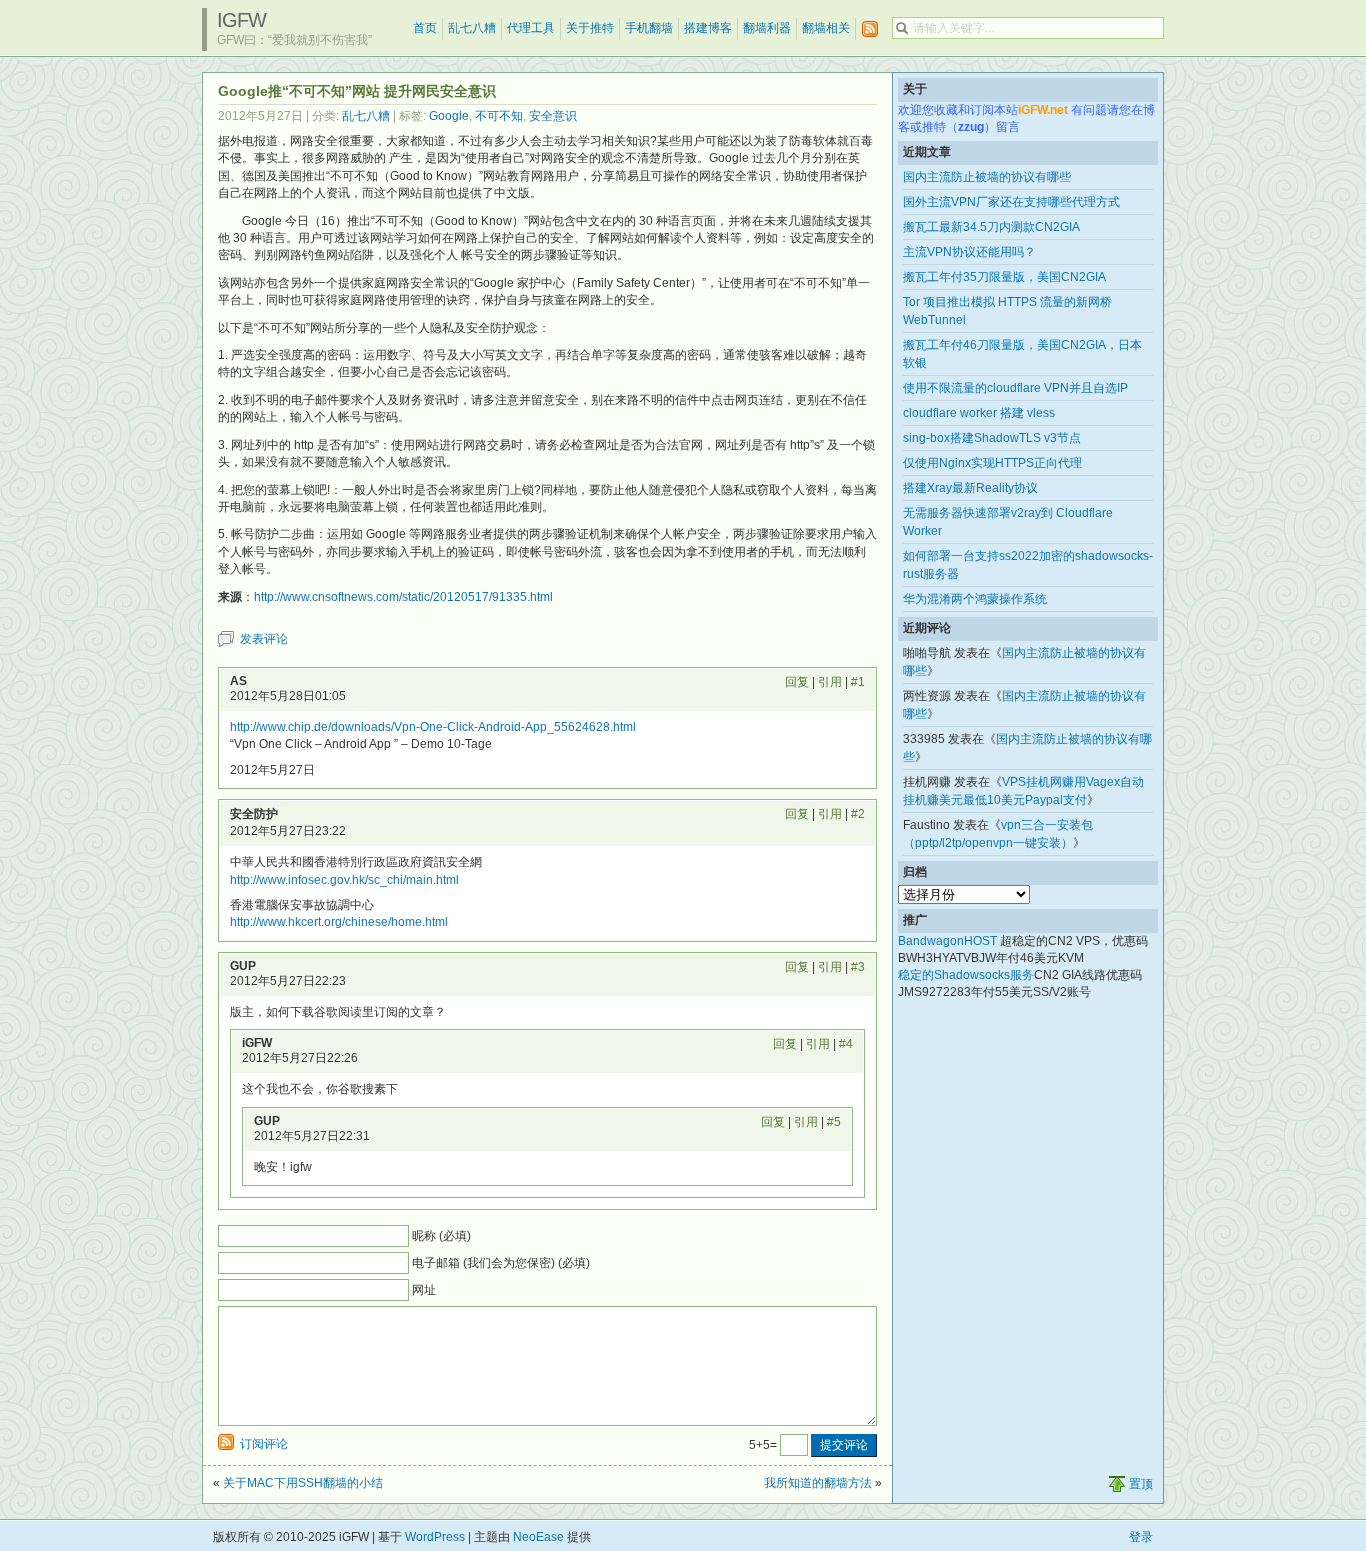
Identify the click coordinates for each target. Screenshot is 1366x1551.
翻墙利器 (767, 28)
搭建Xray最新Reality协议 (970, 488)
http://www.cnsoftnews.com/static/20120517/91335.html (403, 597)
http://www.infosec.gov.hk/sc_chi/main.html (344, 880)
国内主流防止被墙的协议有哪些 (987, 177)
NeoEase (538, 1537)
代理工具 (531, 28)
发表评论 (264, 639)
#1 (858, 682)
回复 (797, 682)
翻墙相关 (826, 28)
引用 (830, 682)
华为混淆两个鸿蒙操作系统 (975, 599)
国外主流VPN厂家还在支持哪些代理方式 (1011, 202)
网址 (424, 1290)
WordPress (435, 1537)
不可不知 (499, 116)
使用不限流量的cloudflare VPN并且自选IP (1015, 388)
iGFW (241, 20)
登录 (1141, 1537)
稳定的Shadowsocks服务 (966, 975)
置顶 (1141, 1484)
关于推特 (590, 28)
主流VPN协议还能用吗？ (969, 252)
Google (449, 116)
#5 (834, 1122)
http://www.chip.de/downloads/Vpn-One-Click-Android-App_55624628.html (433, 727)
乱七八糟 (472, 28)
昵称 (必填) (441, 1236)
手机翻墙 (649, 28)
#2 (858, 814)
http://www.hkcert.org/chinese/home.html (339, 922)
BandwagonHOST (947, 941)
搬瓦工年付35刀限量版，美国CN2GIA (1004, 277)
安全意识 (553, 116)
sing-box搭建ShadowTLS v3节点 (992, 438)
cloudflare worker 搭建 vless (979, 413)
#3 (858, 967)
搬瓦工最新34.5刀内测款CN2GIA (991, 227)
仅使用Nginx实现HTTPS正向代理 (992, 463)
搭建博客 (708, 28)
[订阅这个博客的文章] (870, 29)
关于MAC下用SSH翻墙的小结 (303, 1483)
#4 (846, 1044)
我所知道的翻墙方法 (818, 1483)
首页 (425, 28)
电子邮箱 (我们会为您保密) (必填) (501, 1263)
